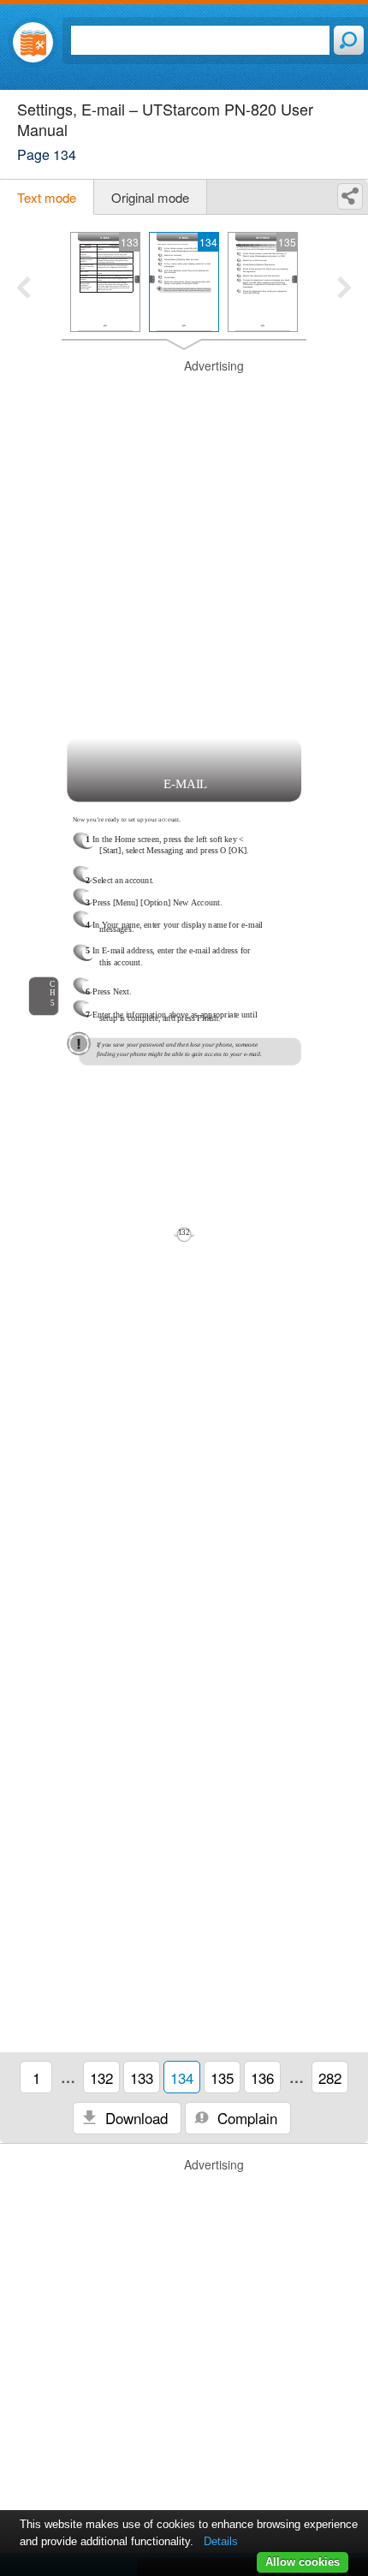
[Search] (349, 40)
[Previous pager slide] (24, 289)
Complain (245, 2118)
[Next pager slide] (344, 289)
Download (134, 2118)
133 (142, 2077)
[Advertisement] (184, 542)
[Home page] (33, 42)
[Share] (350, 196)
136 (262, 2077)
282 (330, 2077)
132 (101, 2077)
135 (222, 2077)
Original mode (150, 197)
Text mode (47, 197)
